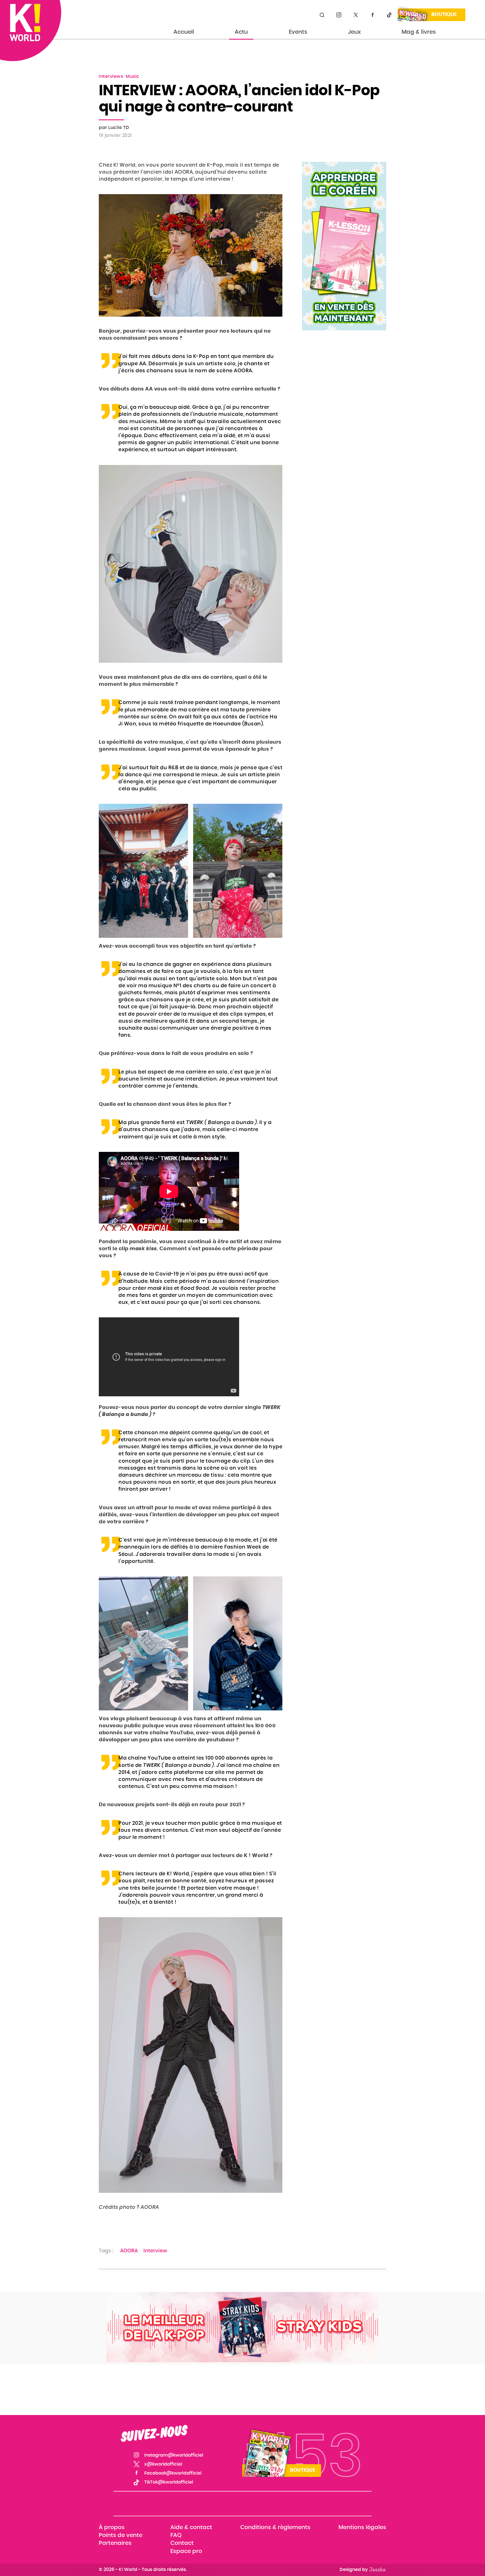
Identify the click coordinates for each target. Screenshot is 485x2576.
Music (133, 76)
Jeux (354, 32)
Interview (155, 2251)
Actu (241, 32)
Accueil (184, 32)
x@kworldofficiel (356, 15)
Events (298, 32)
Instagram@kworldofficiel (339, 15)
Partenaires (115, 2543)
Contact (182, 2543)
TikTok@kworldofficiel (389, 15)
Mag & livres (419, 32)
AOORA (129, 2251)
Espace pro (186, 2551)
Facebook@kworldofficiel (372, 15)
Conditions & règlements (275, 2527)
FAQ (176, 2536)
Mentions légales (362, 2527)
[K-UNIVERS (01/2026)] (242, 2327)
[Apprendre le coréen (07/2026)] (344, 246)
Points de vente (121, 2536)
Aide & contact (191, 2527)
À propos (112, 2527)
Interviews (111, 76)
